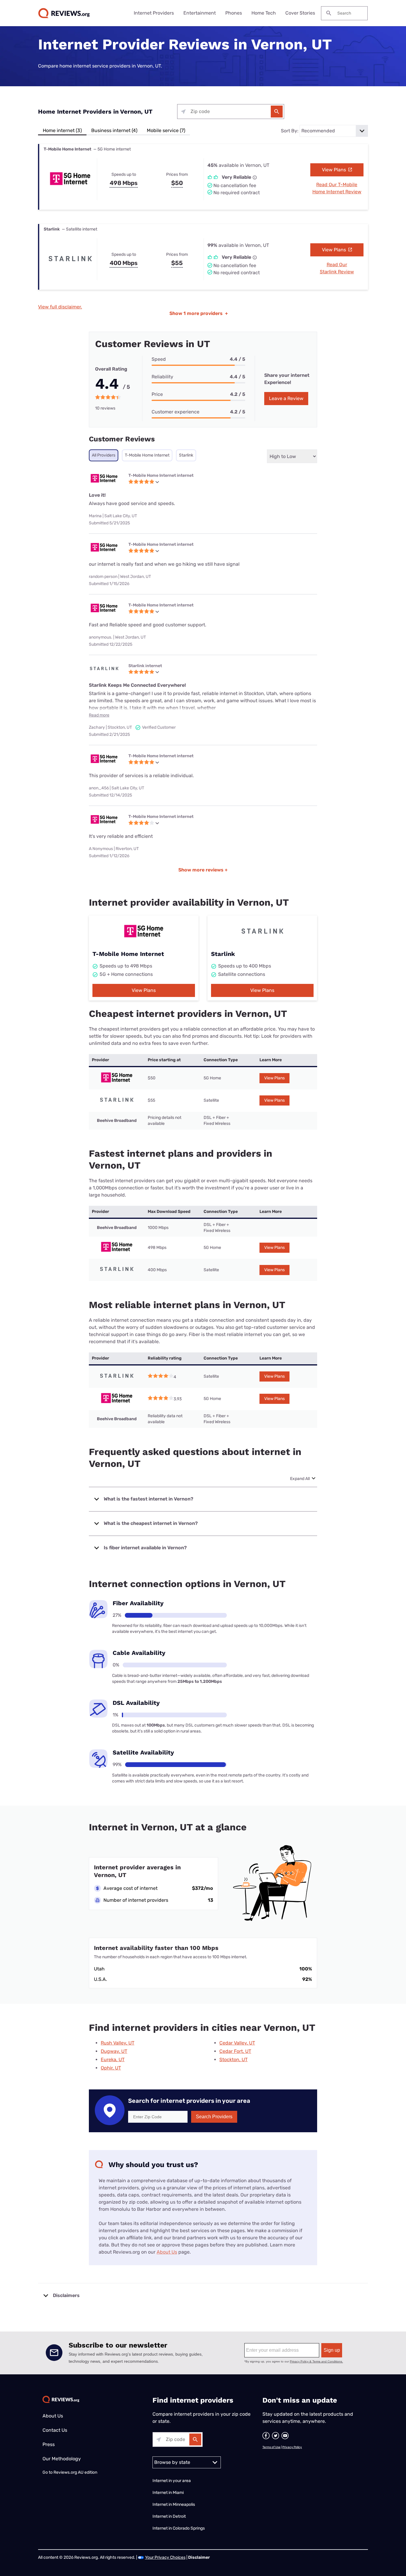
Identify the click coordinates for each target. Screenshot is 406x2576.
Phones (234, 13)
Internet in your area (172, 2481)
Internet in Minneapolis (174, 2504)
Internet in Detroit (169, 2516)
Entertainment (200, 13)
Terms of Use (272, 2447)
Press (49, 2444)
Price (157, 394)
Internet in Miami (168, 2493)
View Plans (335, 170)
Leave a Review (286, 398)
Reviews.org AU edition (75, 2472)
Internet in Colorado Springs (179, 2528)
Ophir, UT (111, 2068)
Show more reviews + (203, 870)
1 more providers (199, 313)
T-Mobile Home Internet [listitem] (147, 455)
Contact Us (55, 2430)
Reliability (162, 377)
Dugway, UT (114, 2051)
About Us (167, 2252)
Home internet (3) (62, 130)
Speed (159, 359)
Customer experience (176, 412)
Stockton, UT (233, 2060)
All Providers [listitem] (104, 455)
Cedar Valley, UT (237, 2043)
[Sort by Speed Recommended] (334, 131)
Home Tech (264, 13)
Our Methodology (62, 2459)
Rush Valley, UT (118, 2043)
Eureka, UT (113, 2060)
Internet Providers (154, 13)
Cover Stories (300, 13)
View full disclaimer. (60, 307)
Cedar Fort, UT (235, 2051)
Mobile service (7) (166, 130)
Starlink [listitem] (186, 455)
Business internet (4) (114, 130)
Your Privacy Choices (165, 2557)
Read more (99, 715)
